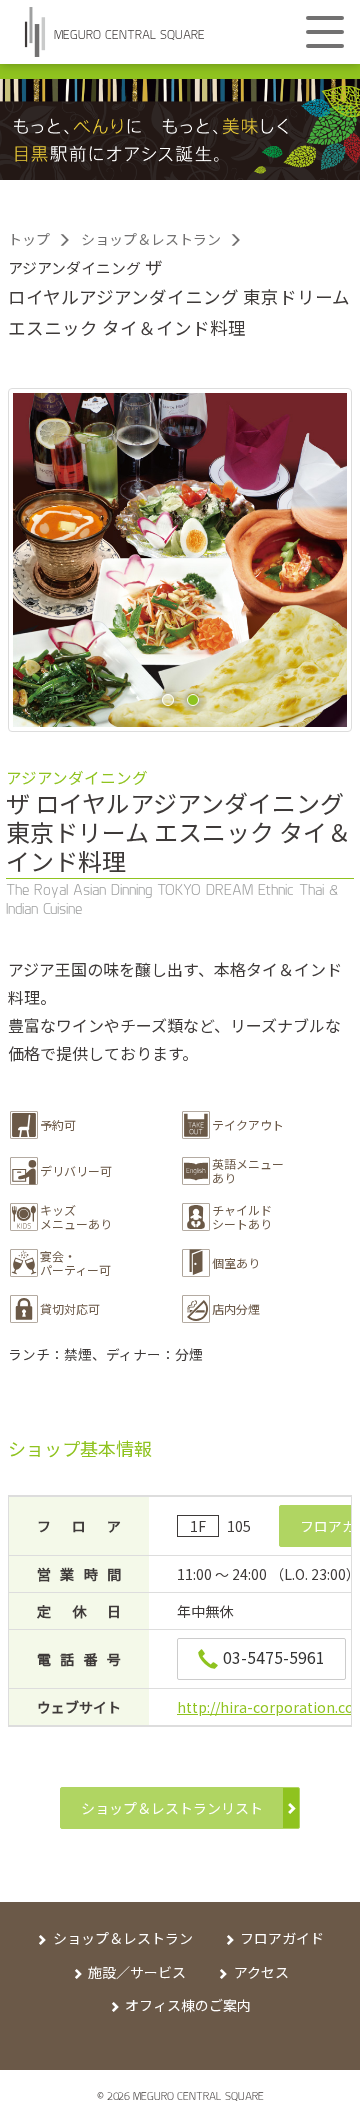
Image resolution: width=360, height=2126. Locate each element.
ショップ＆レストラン (151, 239)
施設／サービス (137, 1972)
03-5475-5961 (274, 1657)
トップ (29, 239)
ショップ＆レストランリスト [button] (172, 1808)
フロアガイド (282, 1938)
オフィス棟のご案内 (188, 2005)
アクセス (261, 1972)
